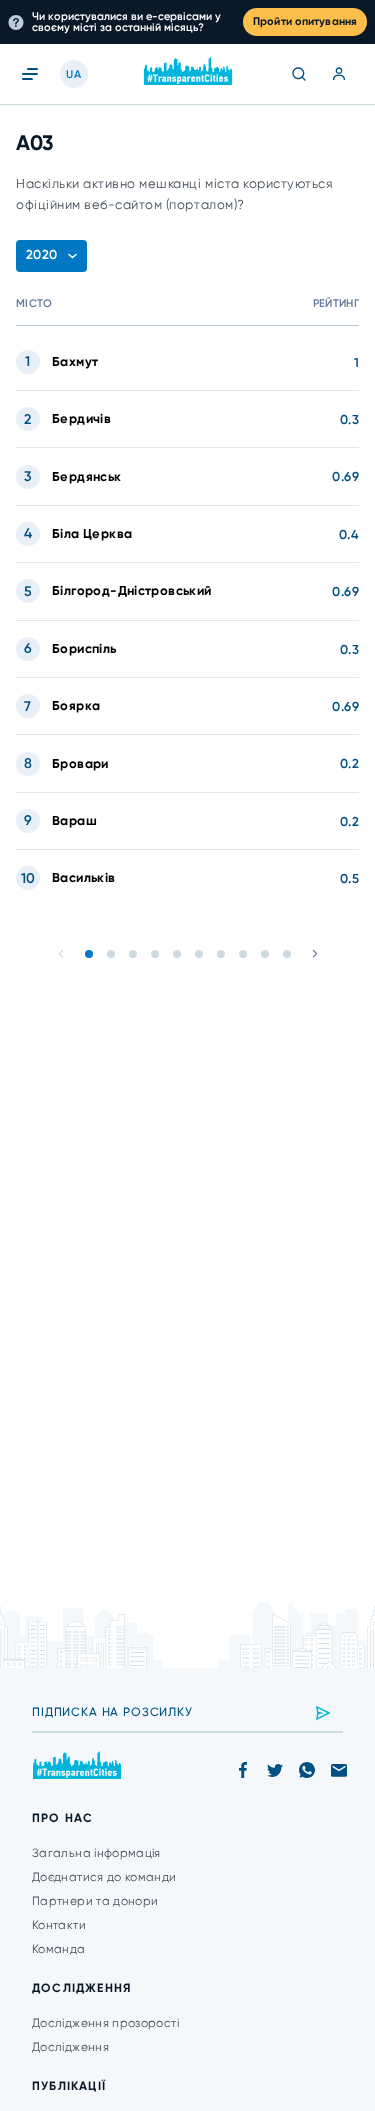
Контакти (59, 1925)
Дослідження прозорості (105, 2023)
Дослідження (70, 2047)
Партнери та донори (95, 1901)
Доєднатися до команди (104, 1877)
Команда (59, 1949)
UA (73, 74)
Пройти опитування (305, 21)
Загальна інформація (96, 1853)
